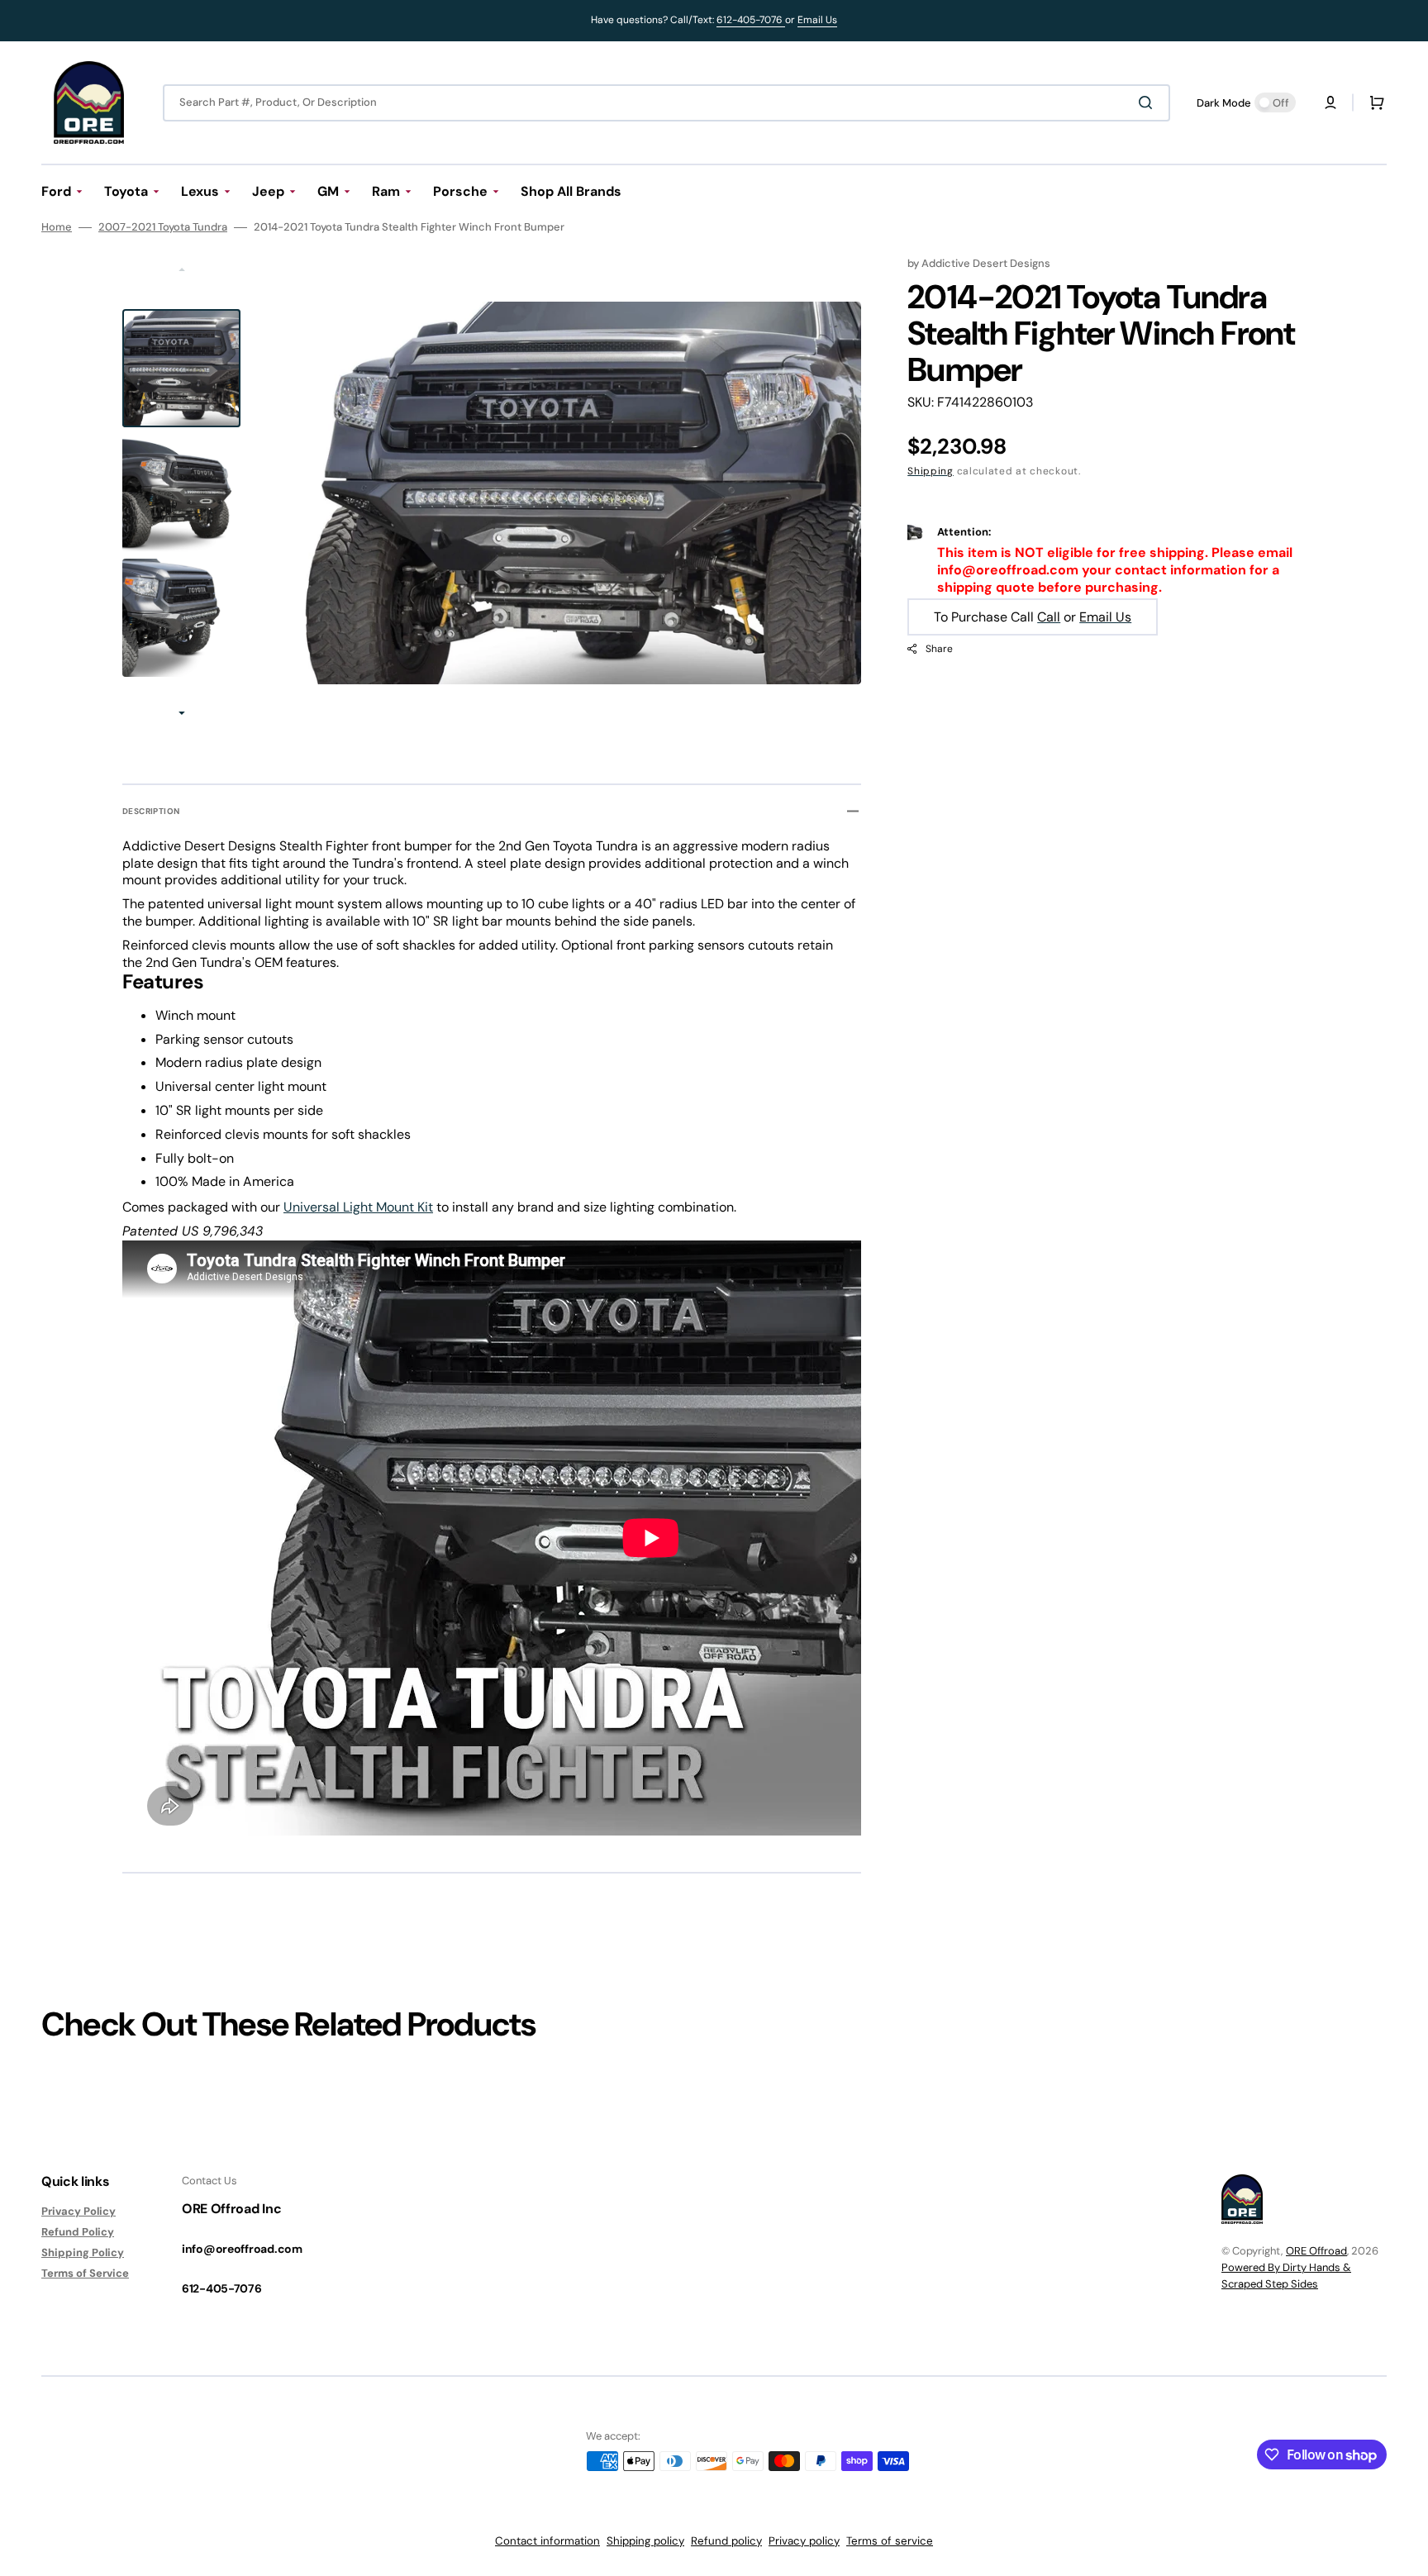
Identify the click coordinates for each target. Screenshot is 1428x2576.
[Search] (1149, 102)
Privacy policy (804, 2541)
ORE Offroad (1316, 2251)
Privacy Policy (79, 2212)
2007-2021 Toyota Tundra (163, 227)
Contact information (547, 2541)
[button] (1330, 102)
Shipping (931, 471)
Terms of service (890, 2541)
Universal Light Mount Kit (358, 1207)
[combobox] (666, 103)
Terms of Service (85, 2273)
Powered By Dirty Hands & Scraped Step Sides (1286, 2276)
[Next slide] (182, 715)
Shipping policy (645, 2541)
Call (1049, 617)
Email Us (817, 20)
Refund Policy (78, 2232)
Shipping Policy (83, 2252)
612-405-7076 (751, 20)
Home (57, 227)
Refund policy (726, 2541)
